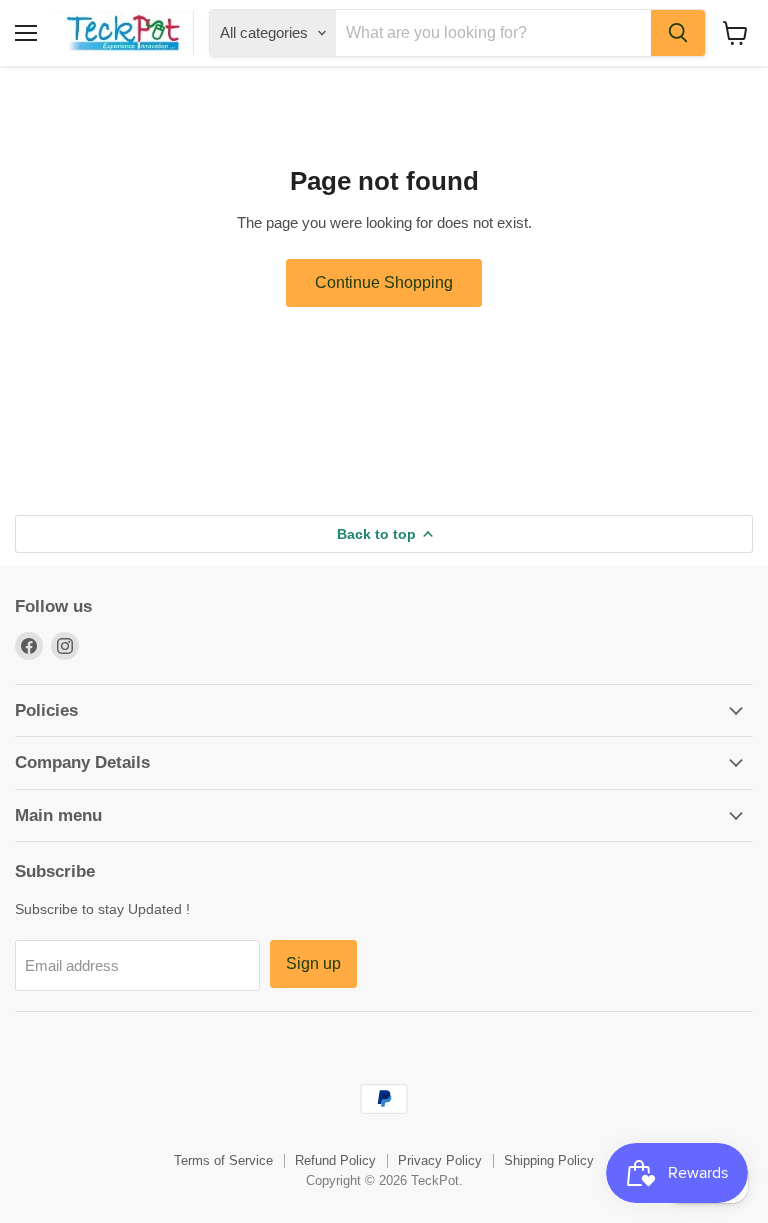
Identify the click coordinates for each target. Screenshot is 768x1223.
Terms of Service (223, 1160)
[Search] (678, 33)
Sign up (313, 963)
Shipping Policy (549, 1160)
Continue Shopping (384, 282)
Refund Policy (335, 1160)
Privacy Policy (440, 1160)
